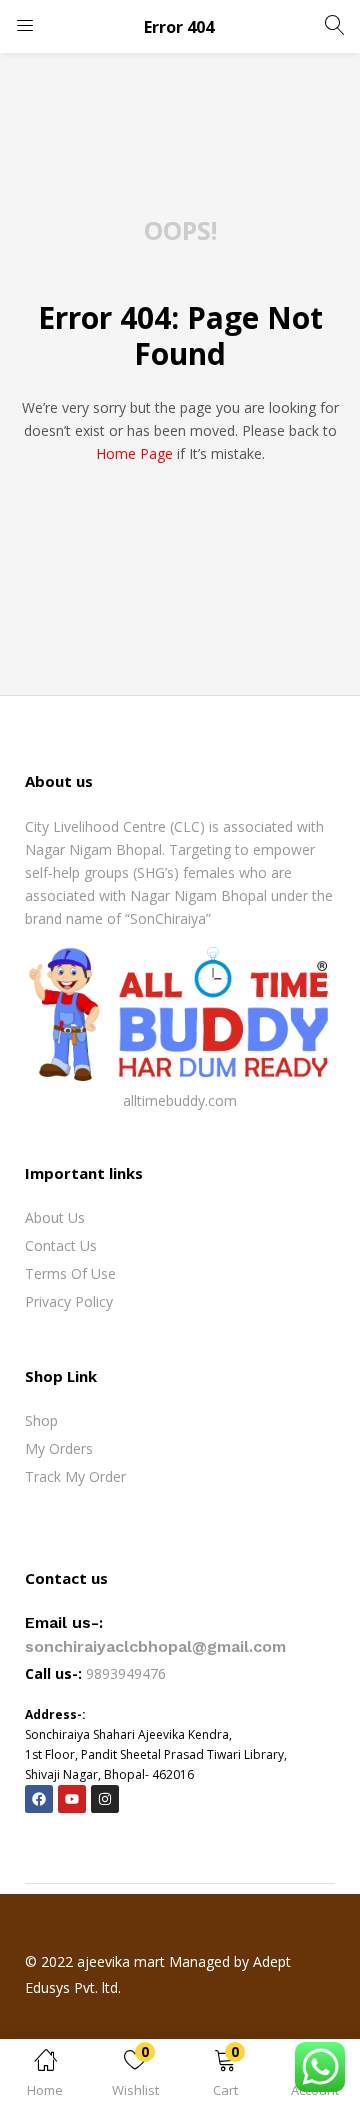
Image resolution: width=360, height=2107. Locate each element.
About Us (55, 1217)
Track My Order (75, 1476)
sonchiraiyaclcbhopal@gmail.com (155, 1646)
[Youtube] (72, 1799)
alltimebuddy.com (180, 1100)
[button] (225, 2076)
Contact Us (61, 1245)
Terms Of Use (70, 1273)
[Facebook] (39, 1799)
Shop (41, 1420)
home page (134, 453)
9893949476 (128, 1673)
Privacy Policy (69, 1301)
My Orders (59, 1448)
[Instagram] (105, 1799)
